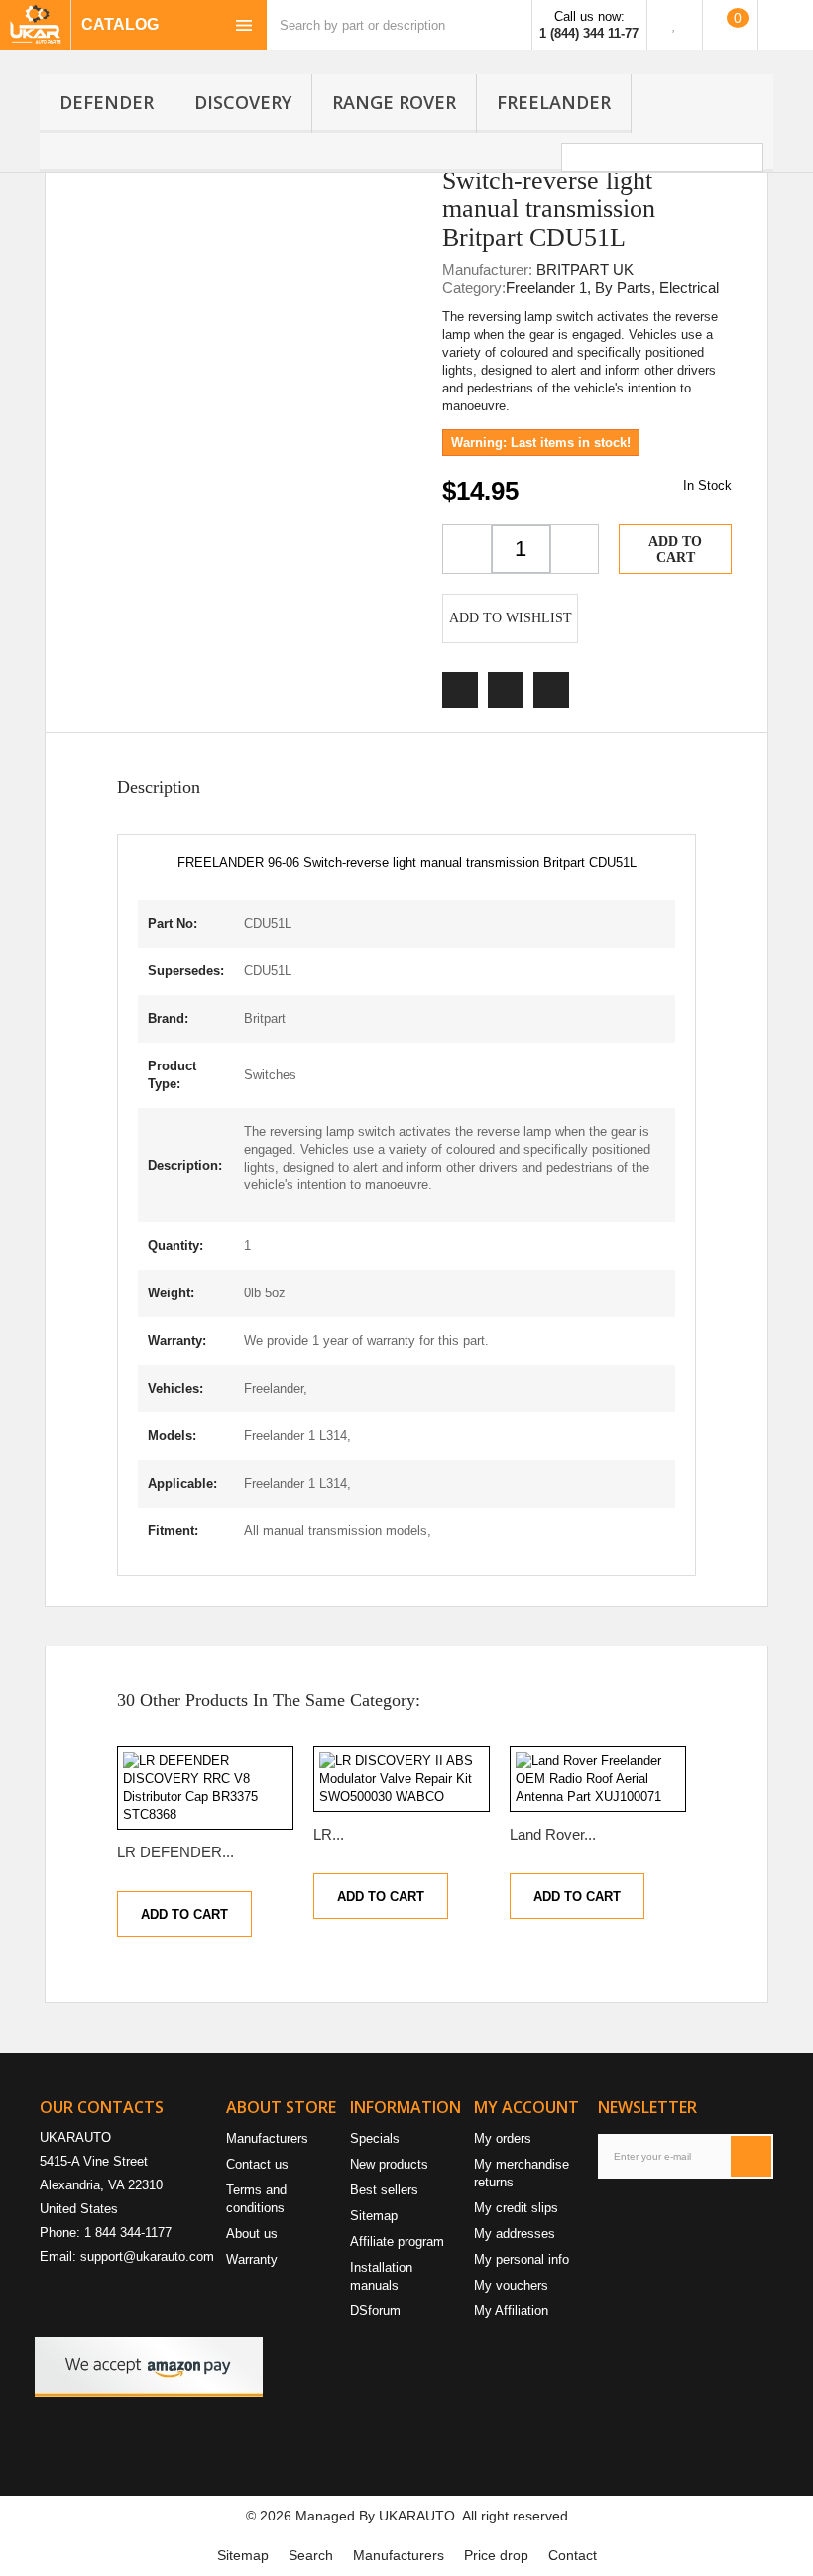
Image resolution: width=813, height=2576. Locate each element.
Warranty (252, 2259)
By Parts (623, 288)
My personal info (522, 2259)
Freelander (554, 102)
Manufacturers (267, 2138)
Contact (573, 2555)
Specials (375, 2138)
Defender (107, 102)
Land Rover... (553, 1834)
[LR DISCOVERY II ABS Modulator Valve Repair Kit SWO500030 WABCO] (402, 1779)
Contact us (257, 2164)
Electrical (689, 288)
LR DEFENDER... (175, 1852)
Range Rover (394, 102)
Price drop (496, 2555)
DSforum (375, 2311)
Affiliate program (397, 2241)
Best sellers (384, 2190)
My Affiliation (511, 2311)
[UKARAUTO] (35, 25)
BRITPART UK (585, 269)
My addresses (515, 2234)
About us (252, 2234)
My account (526, 2107)
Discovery (243, 102)
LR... (329, 1834)
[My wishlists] (675, 25)
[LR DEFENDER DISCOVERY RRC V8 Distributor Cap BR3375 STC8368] (205, 1788)
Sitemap (374, 2216)
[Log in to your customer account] (786, 25)
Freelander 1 (546, 288)
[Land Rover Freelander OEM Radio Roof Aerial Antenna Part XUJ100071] (598, 1779)
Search (311, 2555)
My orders (503, 2138)
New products (389, 2164)
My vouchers (511, 2285)
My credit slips (516, 2208)
